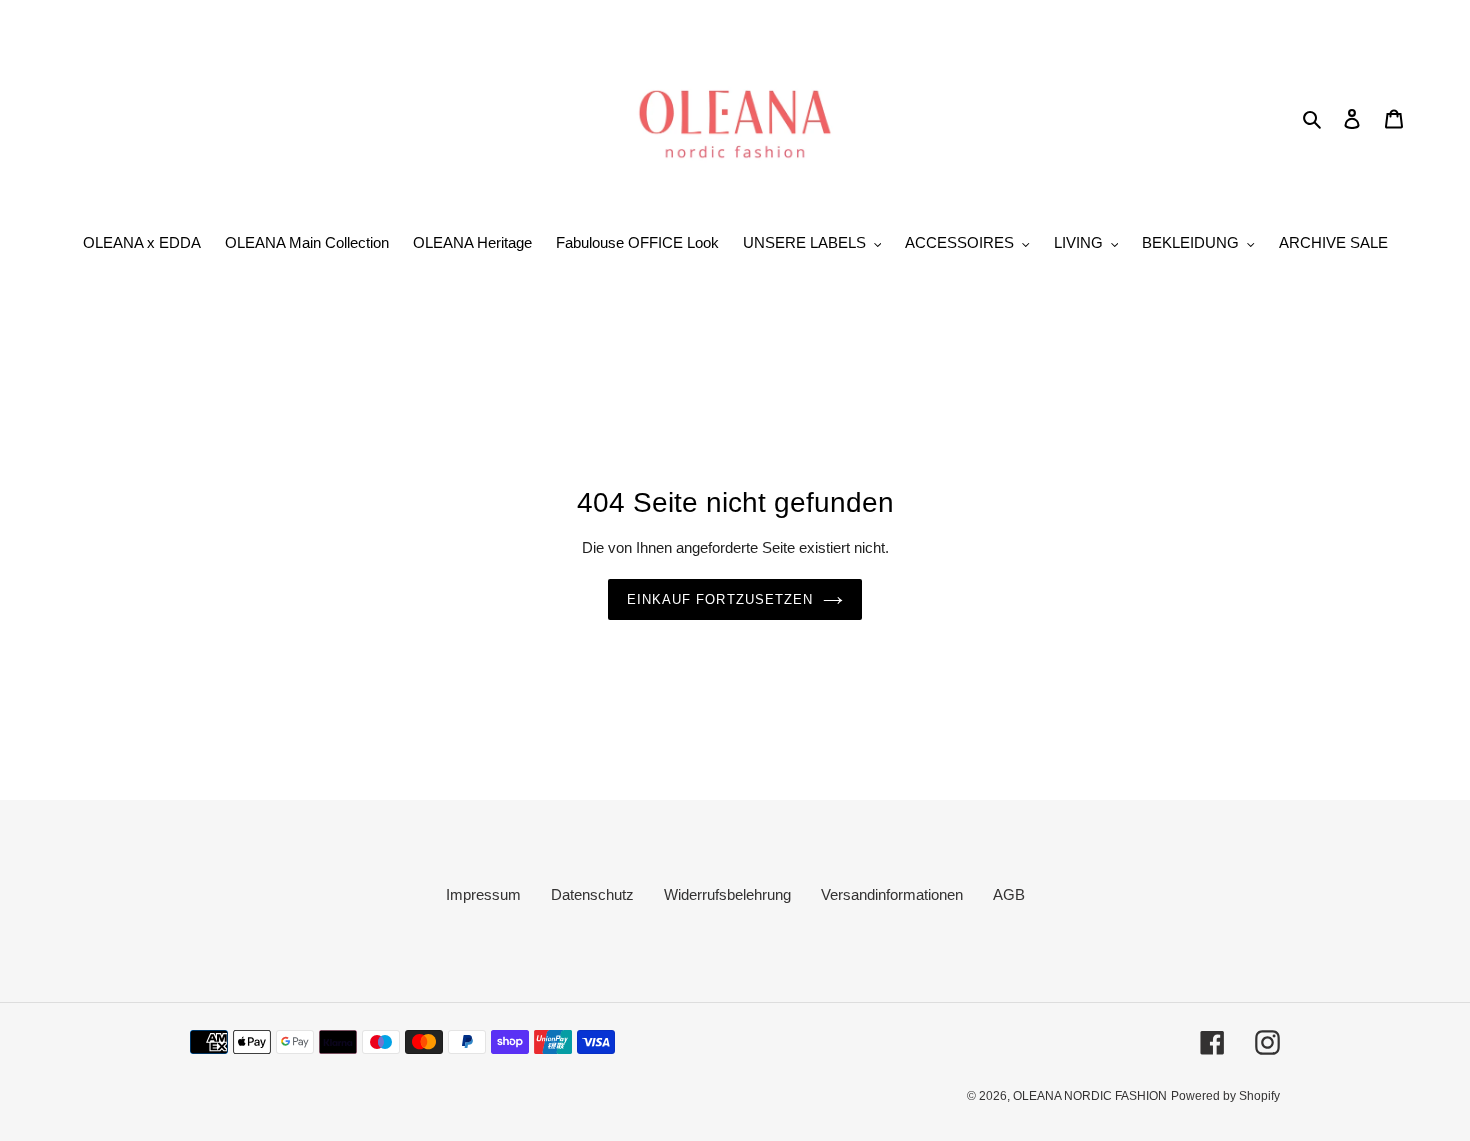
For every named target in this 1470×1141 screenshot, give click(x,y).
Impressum (483, 894)
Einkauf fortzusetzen (720, 599)
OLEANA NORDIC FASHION (1090, 1096)
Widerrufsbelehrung (727, 894)
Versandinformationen (892, 894)
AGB (1009, 894)
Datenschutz (592, 894)
